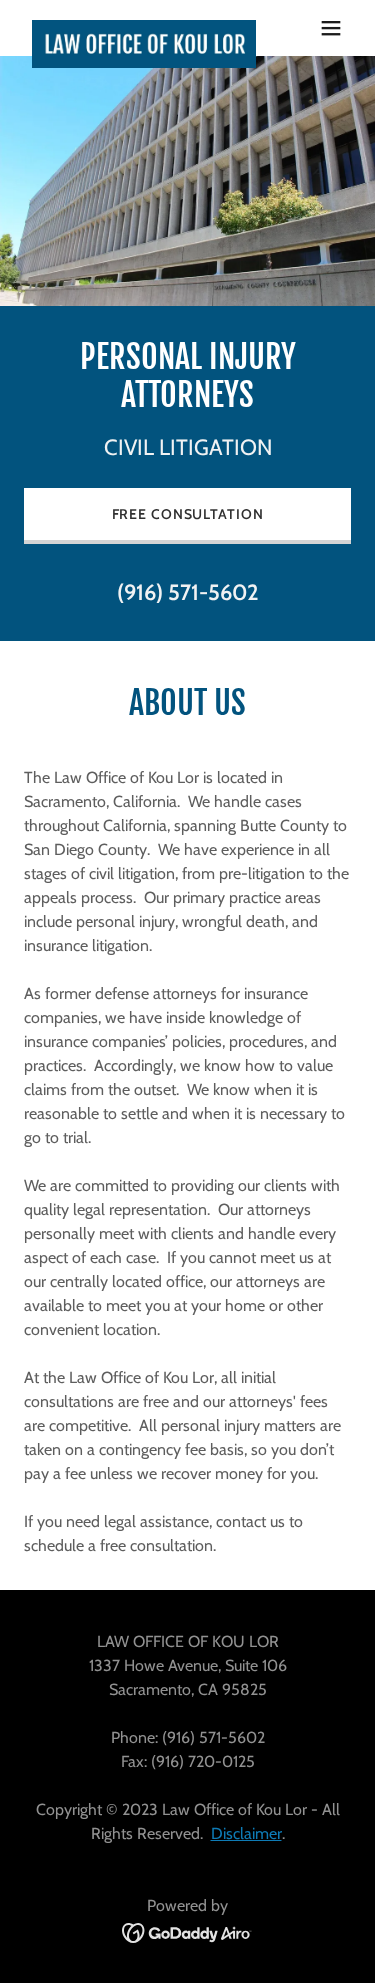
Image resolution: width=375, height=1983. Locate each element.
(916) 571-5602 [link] (188, 592)
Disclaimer (246, 1833)
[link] (138, 28)
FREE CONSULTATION (188, 514)
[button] (331, 28)
